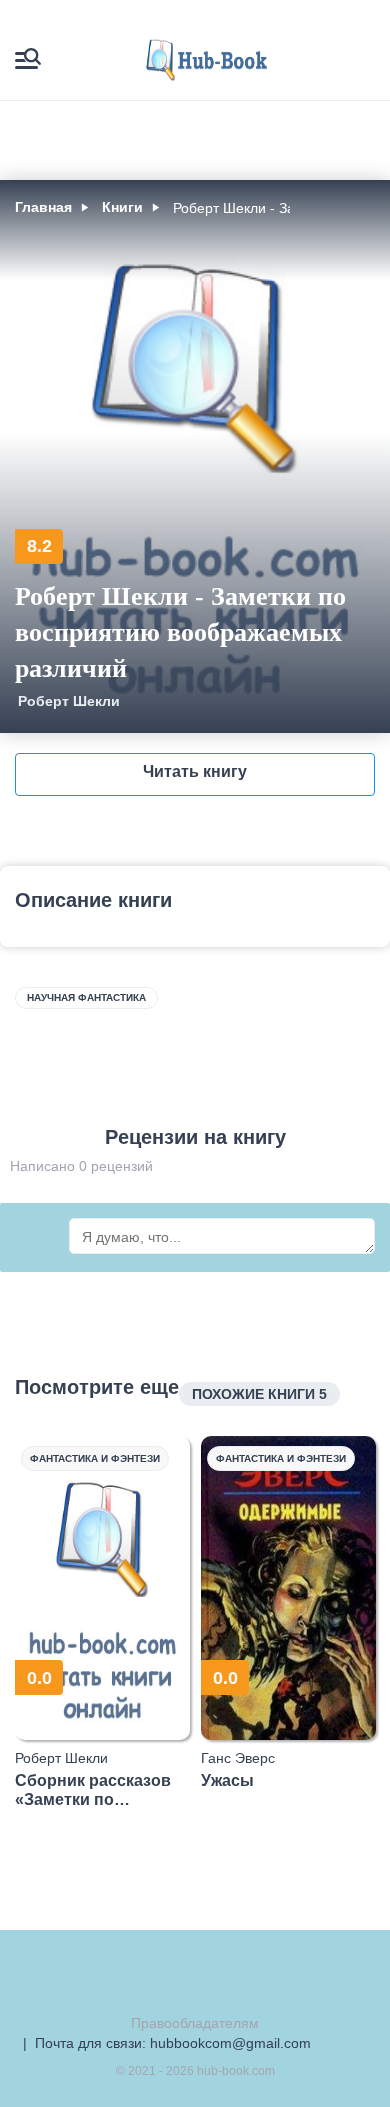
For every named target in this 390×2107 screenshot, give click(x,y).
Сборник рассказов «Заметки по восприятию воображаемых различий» (93, 1790)
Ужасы (227, 1780)
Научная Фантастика (86, 997)
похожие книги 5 (259, 1394)
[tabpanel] (103, 1622)
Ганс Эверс (238, 1758)
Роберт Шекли (69, 701)
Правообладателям (195, 2023)
